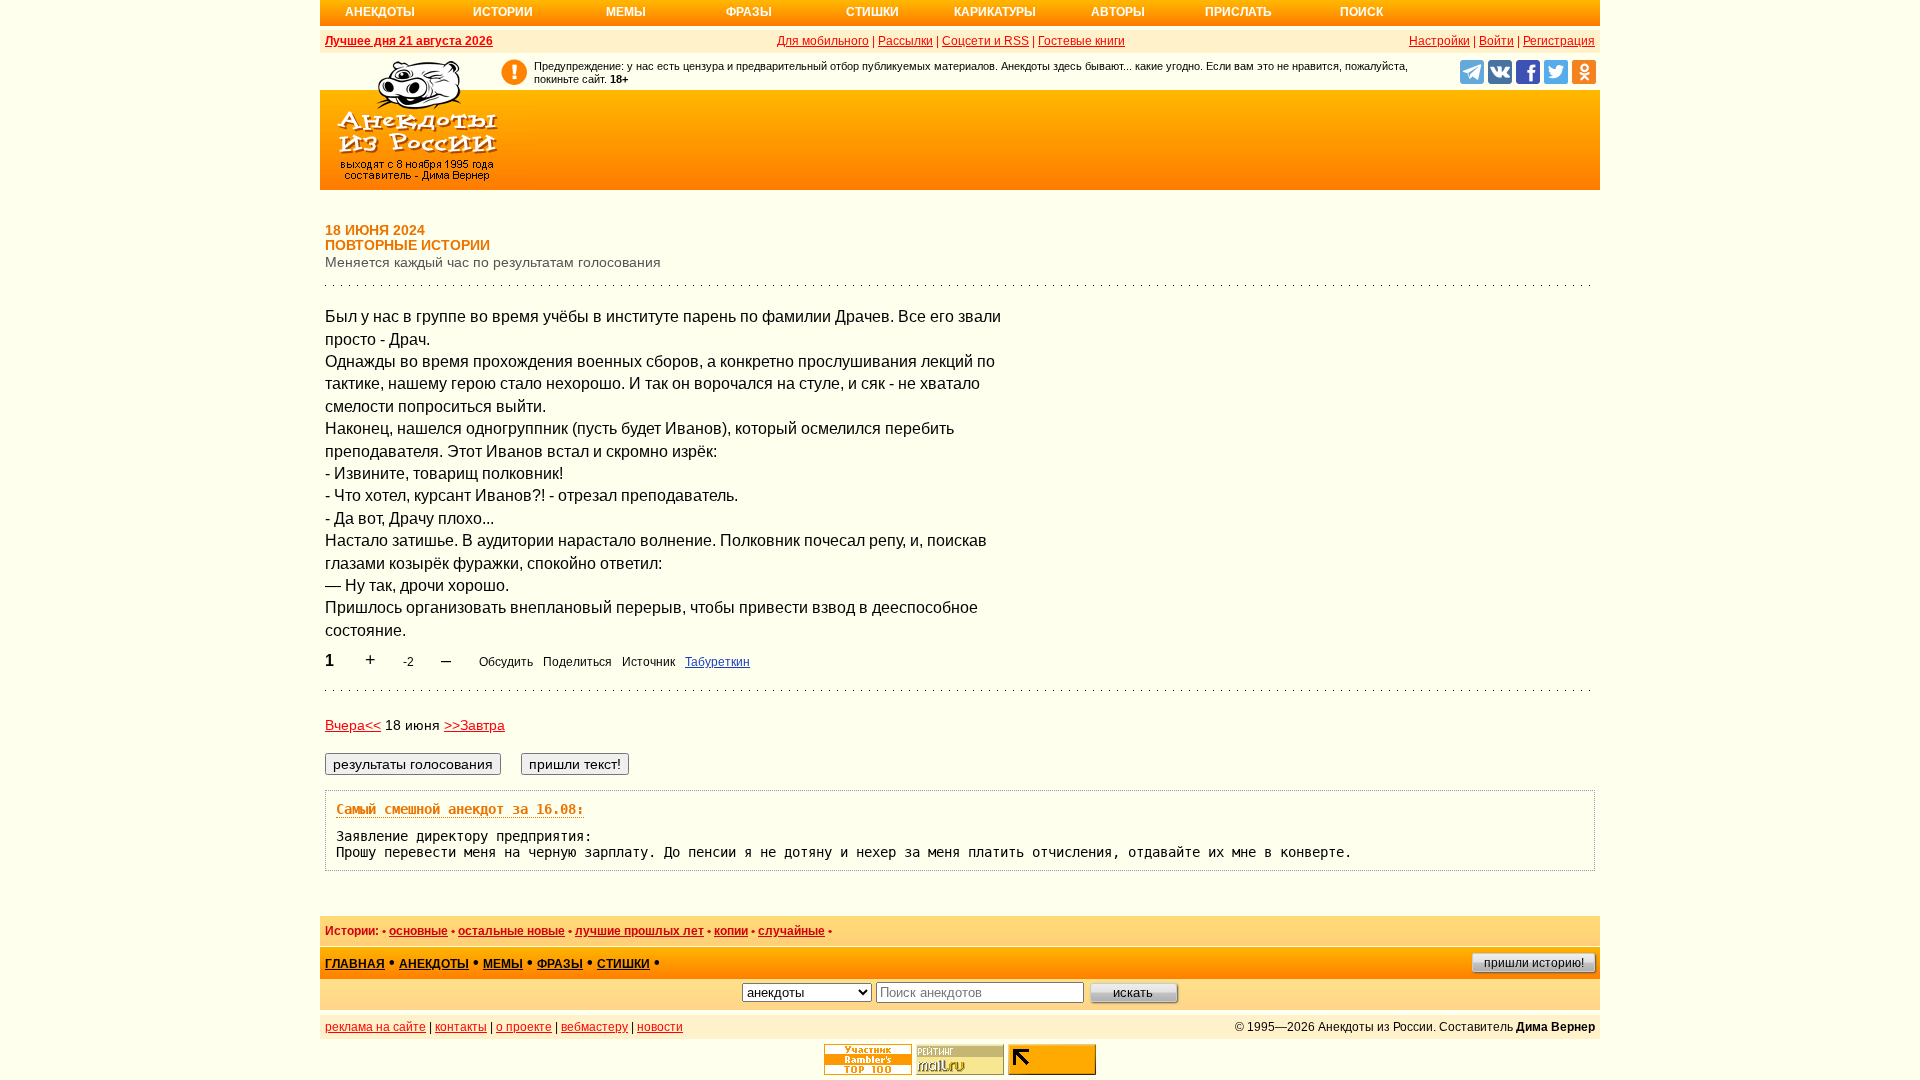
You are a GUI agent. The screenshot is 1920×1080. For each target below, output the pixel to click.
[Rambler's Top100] (868, 1059)
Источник (648, 662)
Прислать (1238, 12)
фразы (560, 964)
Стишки (872, 12)
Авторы (1118, 12)
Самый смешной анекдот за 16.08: (460, 809)
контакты (461, 1027)
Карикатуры (995, 12)
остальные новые (511, 931)
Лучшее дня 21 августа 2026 (409, 41)
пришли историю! (1534, 963)
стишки (623, 964)
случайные (791, 931)
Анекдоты (380, 12)
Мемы (626, 12)
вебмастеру (594, 1027)
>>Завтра (474, 725)
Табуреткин (717, 662)
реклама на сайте (375, 1027)
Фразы (749, 12)
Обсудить (506, 662)
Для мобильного (823, 41)
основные (418, 931)
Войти (1496, 41)
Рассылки (905, 41)
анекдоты (434, 964)
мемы (503, 964)
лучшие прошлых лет (639, 931)
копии (731, 931)
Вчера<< (353, 725)
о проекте (524, 1027)
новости (660, 1027)
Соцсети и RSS (985, 41)
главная (355, 964)
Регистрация (1559, 41)
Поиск (1361, 12)
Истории (503, 12)
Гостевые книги (1081, 41)
